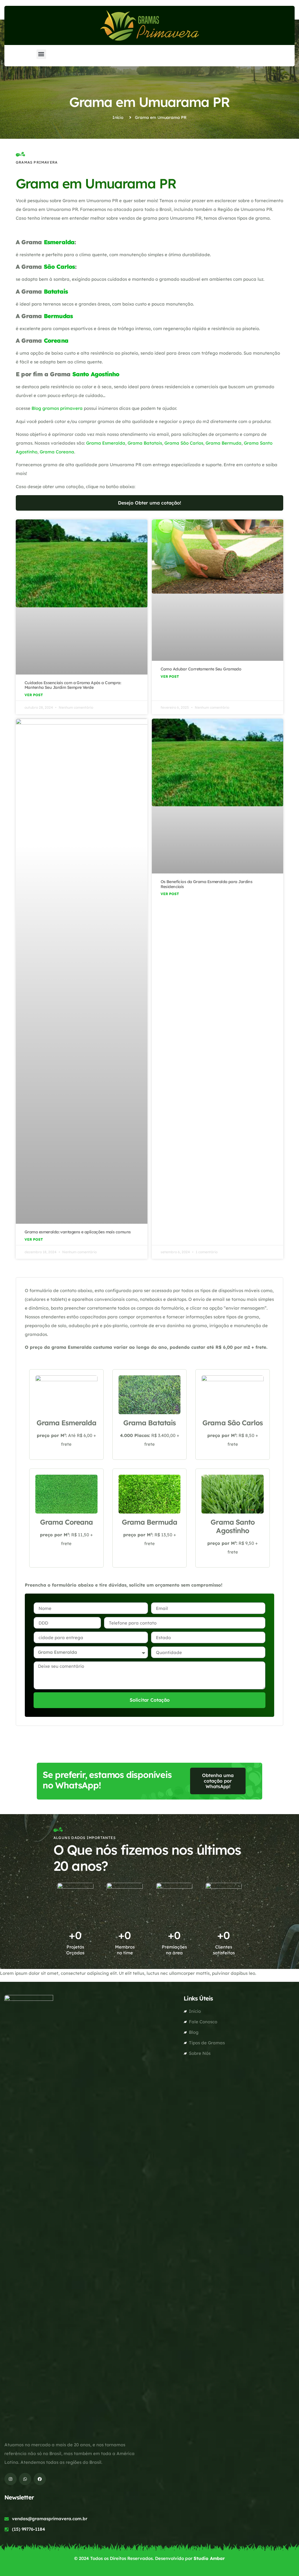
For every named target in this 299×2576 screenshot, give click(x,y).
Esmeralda (59, 242)
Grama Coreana (57, 452)
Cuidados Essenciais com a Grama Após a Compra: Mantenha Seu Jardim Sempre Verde (73, 685)
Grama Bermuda (224, 443)
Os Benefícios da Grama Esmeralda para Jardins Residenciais (207, 884)
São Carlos (59, 267)
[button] (41, 54)
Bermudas (58, 316)
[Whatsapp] (25, 2479)
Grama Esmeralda (106, 443)
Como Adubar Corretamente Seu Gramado (201, 669)
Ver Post (34, 695)
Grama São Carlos (184, 443)
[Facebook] (40, 2479)
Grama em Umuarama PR (149, 102)
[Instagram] (11, 2479)
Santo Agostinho (96, 374)
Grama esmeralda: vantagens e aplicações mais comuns (78, 1232)
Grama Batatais (145, 443)
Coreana (56, 340)
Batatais (56, 291)
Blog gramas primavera (57, 408)
